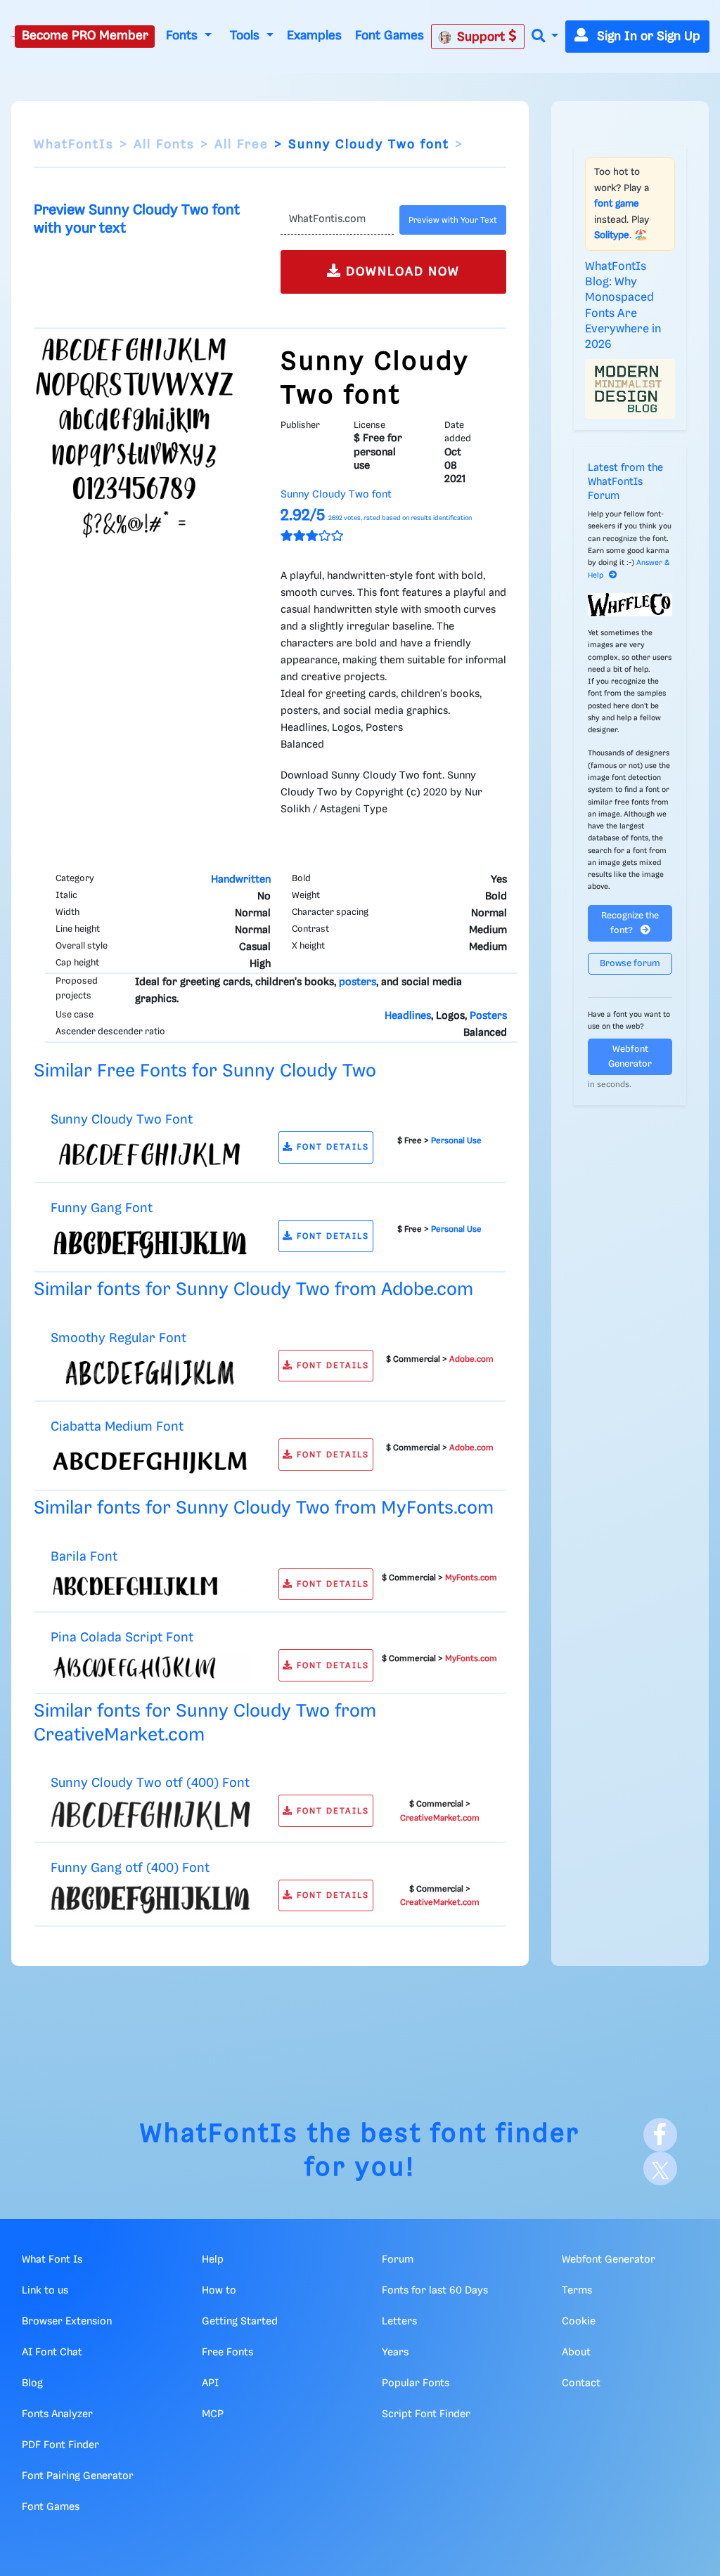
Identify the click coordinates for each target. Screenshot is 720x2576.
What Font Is (52, 2260)
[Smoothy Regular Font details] (150, 1372)
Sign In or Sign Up (647, 37)
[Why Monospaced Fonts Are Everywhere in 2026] (630, 389)
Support (483, 37)
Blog (32, 2383)
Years (395, 2353)
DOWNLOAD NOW (401, 272)
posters (358, 982)
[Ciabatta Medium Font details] (150, 1462)
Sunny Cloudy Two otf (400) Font (150, 1783)
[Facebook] (660, 2135)
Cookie (579, 2322)
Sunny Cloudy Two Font (122, 1120)
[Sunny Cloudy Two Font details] (150, 1154)
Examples (314, 36)
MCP (213, 2414)
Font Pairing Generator (78, 2476)
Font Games (390, 36)
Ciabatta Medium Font (117, 1427)
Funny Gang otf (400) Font (130, 1868)
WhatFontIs (74, 145)
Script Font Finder (426, 2414)
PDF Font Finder (60, 2445)
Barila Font (84, 1557)
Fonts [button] (184, 36)
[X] (660, 2168)
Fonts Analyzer (57, 2414)
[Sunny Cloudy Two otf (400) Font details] (150, 1815)
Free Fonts (227, 2353)
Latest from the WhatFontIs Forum (625, 482)
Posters (488, 1016)
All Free (242, 145)
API (210, 2383)
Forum (398, 2260)
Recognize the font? (630, 923)
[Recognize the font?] (630, 605)
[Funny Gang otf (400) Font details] (150, 1899)
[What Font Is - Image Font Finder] (13, 37)
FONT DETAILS (331, 1147)
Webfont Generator (630, 1057)
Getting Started (240, 2322)
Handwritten (241, 880)
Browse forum (630, 964)
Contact (581, 2383)
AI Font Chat (52, 2353)
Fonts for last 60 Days (435, 2291)
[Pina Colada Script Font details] (150, 1668)
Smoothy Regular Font (118, 1338)
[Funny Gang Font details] (150, 1243)
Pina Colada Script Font (122, 1638)
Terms (577, 2291)
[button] (545, 37)
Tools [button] (246, 36)
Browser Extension (67, 2322)
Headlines (408, 1016)
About (576, 2353)
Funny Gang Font (102, 1208)
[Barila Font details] (150, 1586)
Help (213, 2260)
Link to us (45, 2291)
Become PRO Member (85, 36)
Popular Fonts (416, 2383)
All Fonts (164, 145)
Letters (399, 2322)
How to (219, 2291)
